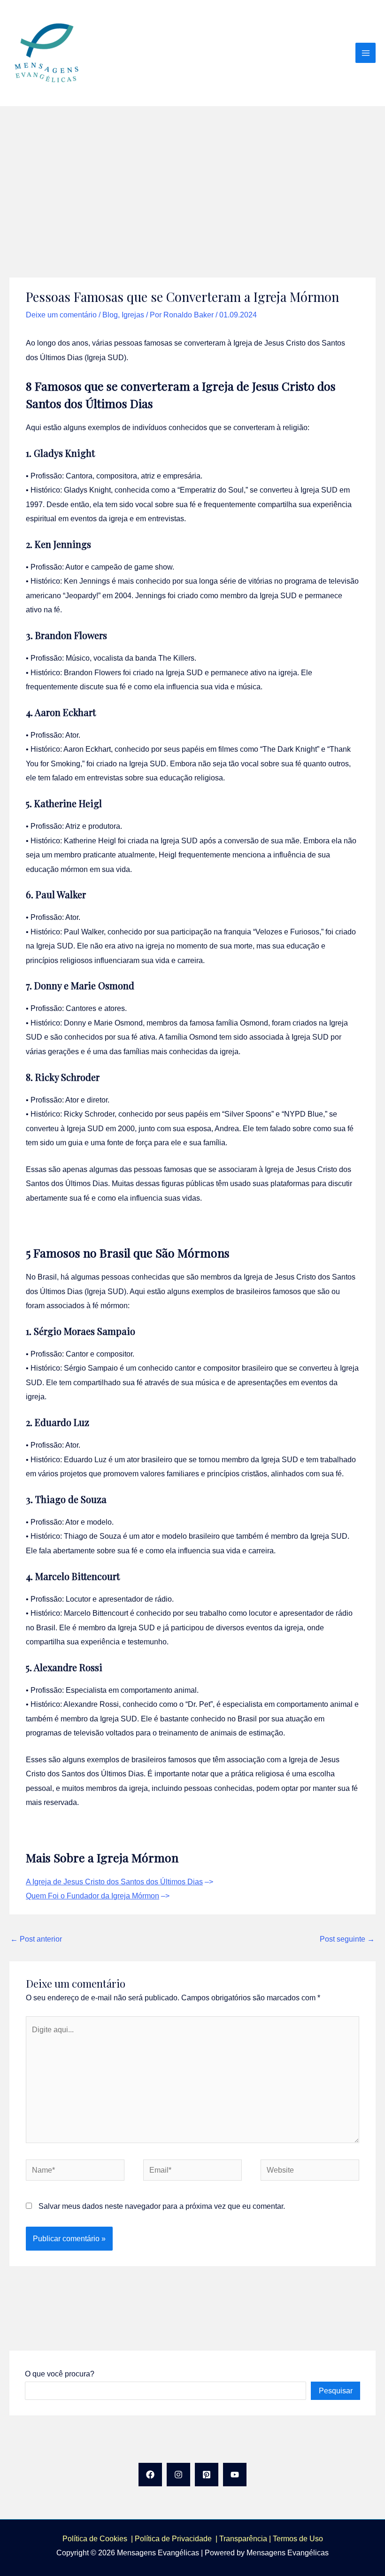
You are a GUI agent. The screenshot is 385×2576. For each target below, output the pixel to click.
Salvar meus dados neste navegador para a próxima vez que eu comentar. (162, 2206)
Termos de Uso (298, 2538)
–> (119, 1882)
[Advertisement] (192, 177)
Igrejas (133, 315)
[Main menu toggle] (366, 53)
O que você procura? (60, 2374)
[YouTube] (235, 2475)
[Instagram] (178, 2475)
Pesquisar (336, 2391)
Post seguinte (347, 1939)
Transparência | (246, 2538)
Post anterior (36, 1939)
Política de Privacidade (175, 2538)
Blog (110, 315)
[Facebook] (150, 2475)
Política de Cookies (95, 2538)
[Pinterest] (207, 2475)
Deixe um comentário (61, 315)
